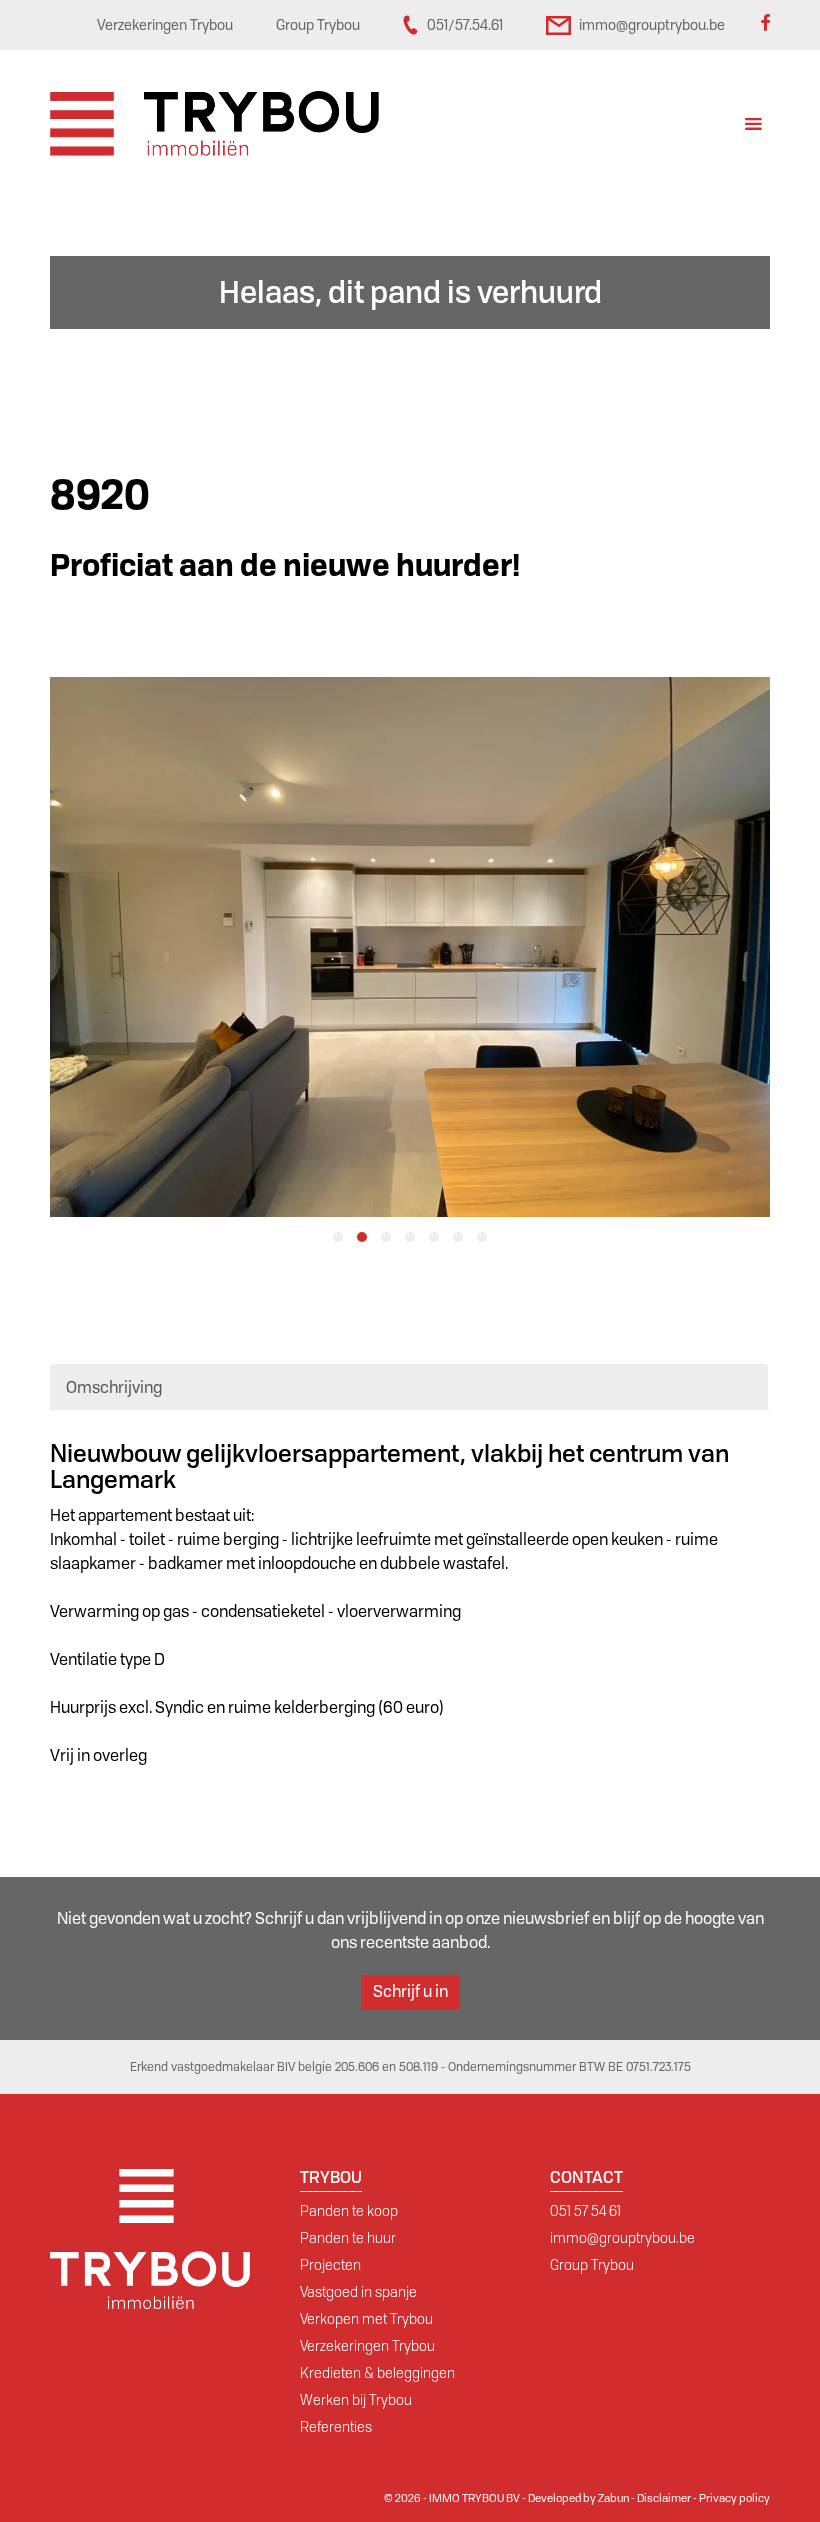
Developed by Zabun (578, 2498)
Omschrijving (114, 1387)
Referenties (336, 2427)
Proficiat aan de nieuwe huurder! (285, 565)
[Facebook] (765, 25)
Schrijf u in (410, 1991)
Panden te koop (349, 2211)
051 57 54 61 (585, 2211)
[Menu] (753, 126)
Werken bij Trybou (356, 2400)
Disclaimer (664, 2498)
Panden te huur (348, 2238)
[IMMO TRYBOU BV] (214, 122)
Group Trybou (592, 2265)
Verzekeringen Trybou (367, 2346)
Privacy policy (734, 2498)
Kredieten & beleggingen (377, 2373)
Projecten (330, 2265)
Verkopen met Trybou (366, 2319)
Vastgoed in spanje (358, 2292)
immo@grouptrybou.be (622, 2238)
